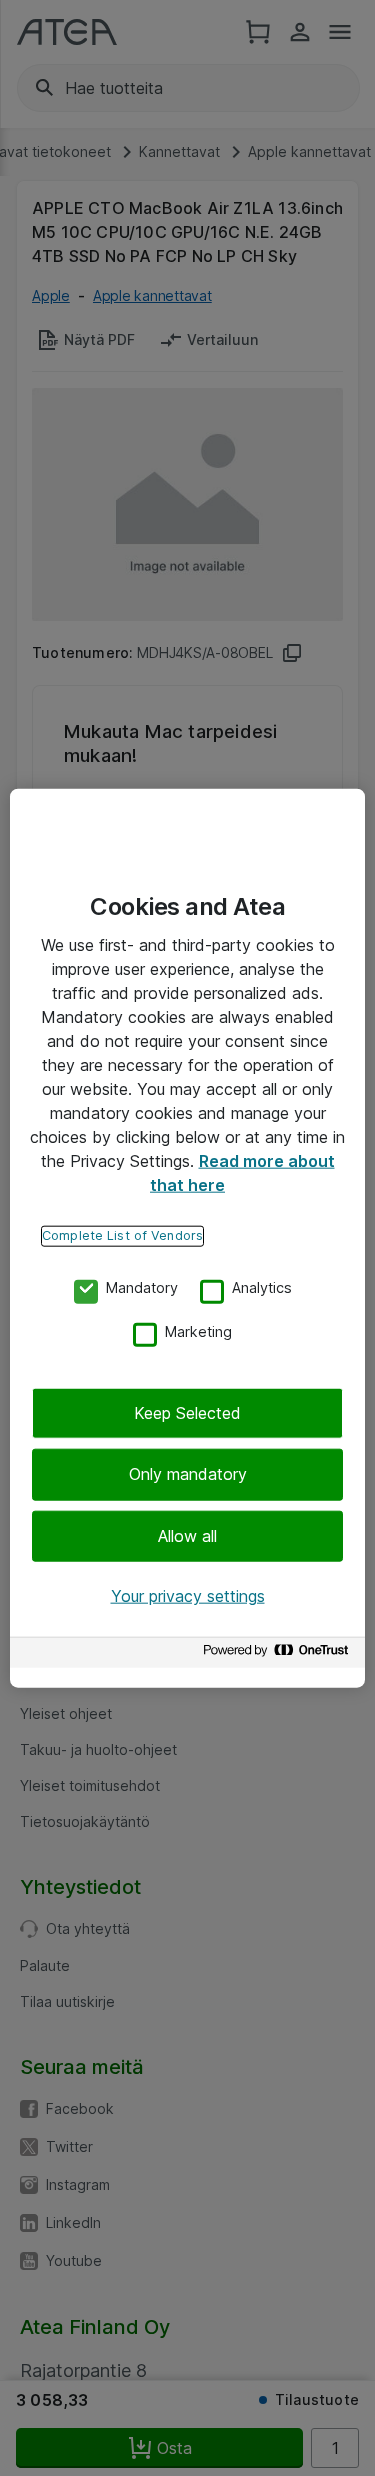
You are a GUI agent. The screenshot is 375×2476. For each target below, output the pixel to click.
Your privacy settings (188, 1596)
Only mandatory (188, 1474)
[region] (187, 1238)
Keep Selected (187, 1413)
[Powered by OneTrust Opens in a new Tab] (279, 1654)
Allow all (187, 1536)
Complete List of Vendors (122, 1235)
